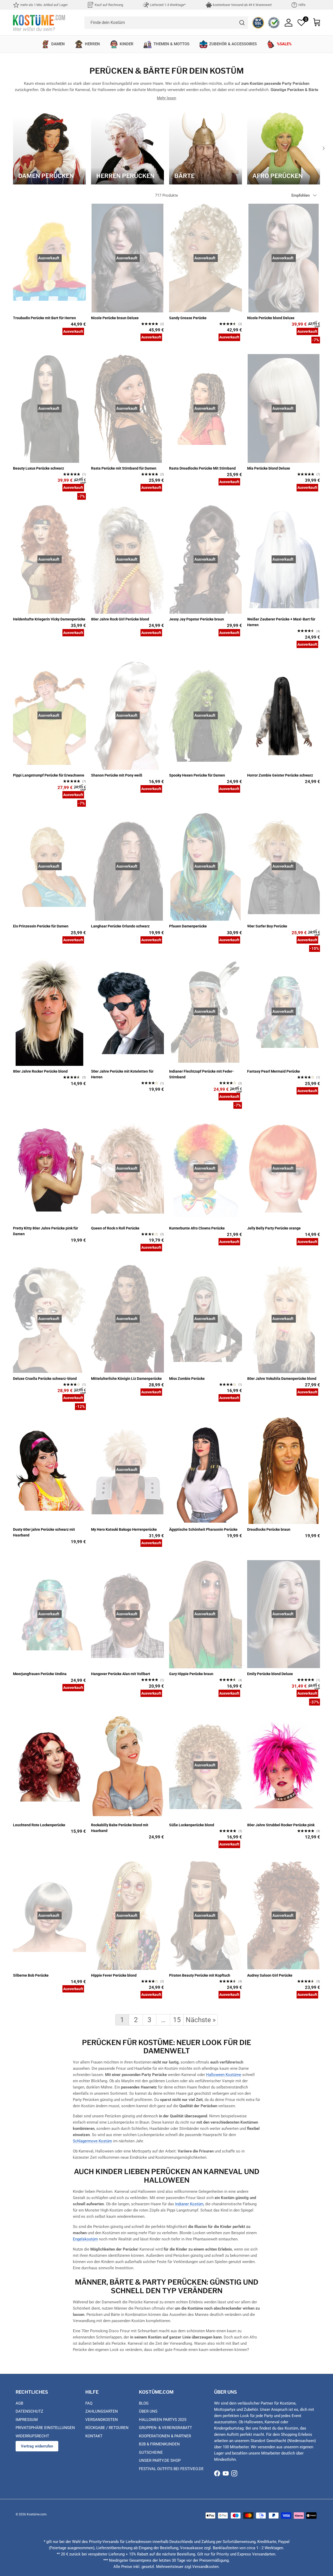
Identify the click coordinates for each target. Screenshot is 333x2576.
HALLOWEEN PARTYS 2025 (163, 2420)
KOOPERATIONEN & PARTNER (165, 2436)
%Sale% (284, 44)
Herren (92, 44)
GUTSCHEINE (151, 2452)
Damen (58, 44)
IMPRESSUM (27, 2420)
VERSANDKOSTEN (102, 2420)
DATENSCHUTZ (29, 2411)
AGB (19, 2403)
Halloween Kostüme (224, 2075)
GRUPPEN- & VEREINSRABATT (165, 2428)
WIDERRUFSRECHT (32, 2436)
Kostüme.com (37, 2514)
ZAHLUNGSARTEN (102, 2411)
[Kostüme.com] (39, 23)
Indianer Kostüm (189, 2204)
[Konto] (289, 23)
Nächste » (201, 2020)
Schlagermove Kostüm (92, 2141)
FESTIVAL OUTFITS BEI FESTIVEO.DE (171, 2469)
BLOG (144, 2403)
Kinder (127, 44)
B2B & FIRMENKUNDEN (159, 2444)
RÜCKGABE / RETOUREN (107, 2428)
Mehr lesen (166, 98)
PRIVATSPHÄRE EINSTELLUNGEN (45, 2428)
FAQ (89, 2403)
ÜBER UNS (148, 2411)
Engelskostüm (85, 2239)
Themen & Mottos (171, 44)
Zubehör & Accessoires (233, 44)
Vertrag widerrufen (37, 2446)
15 (177, 2020)
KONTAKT (94, 2436)
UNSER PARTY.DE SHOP (160, 2460)
